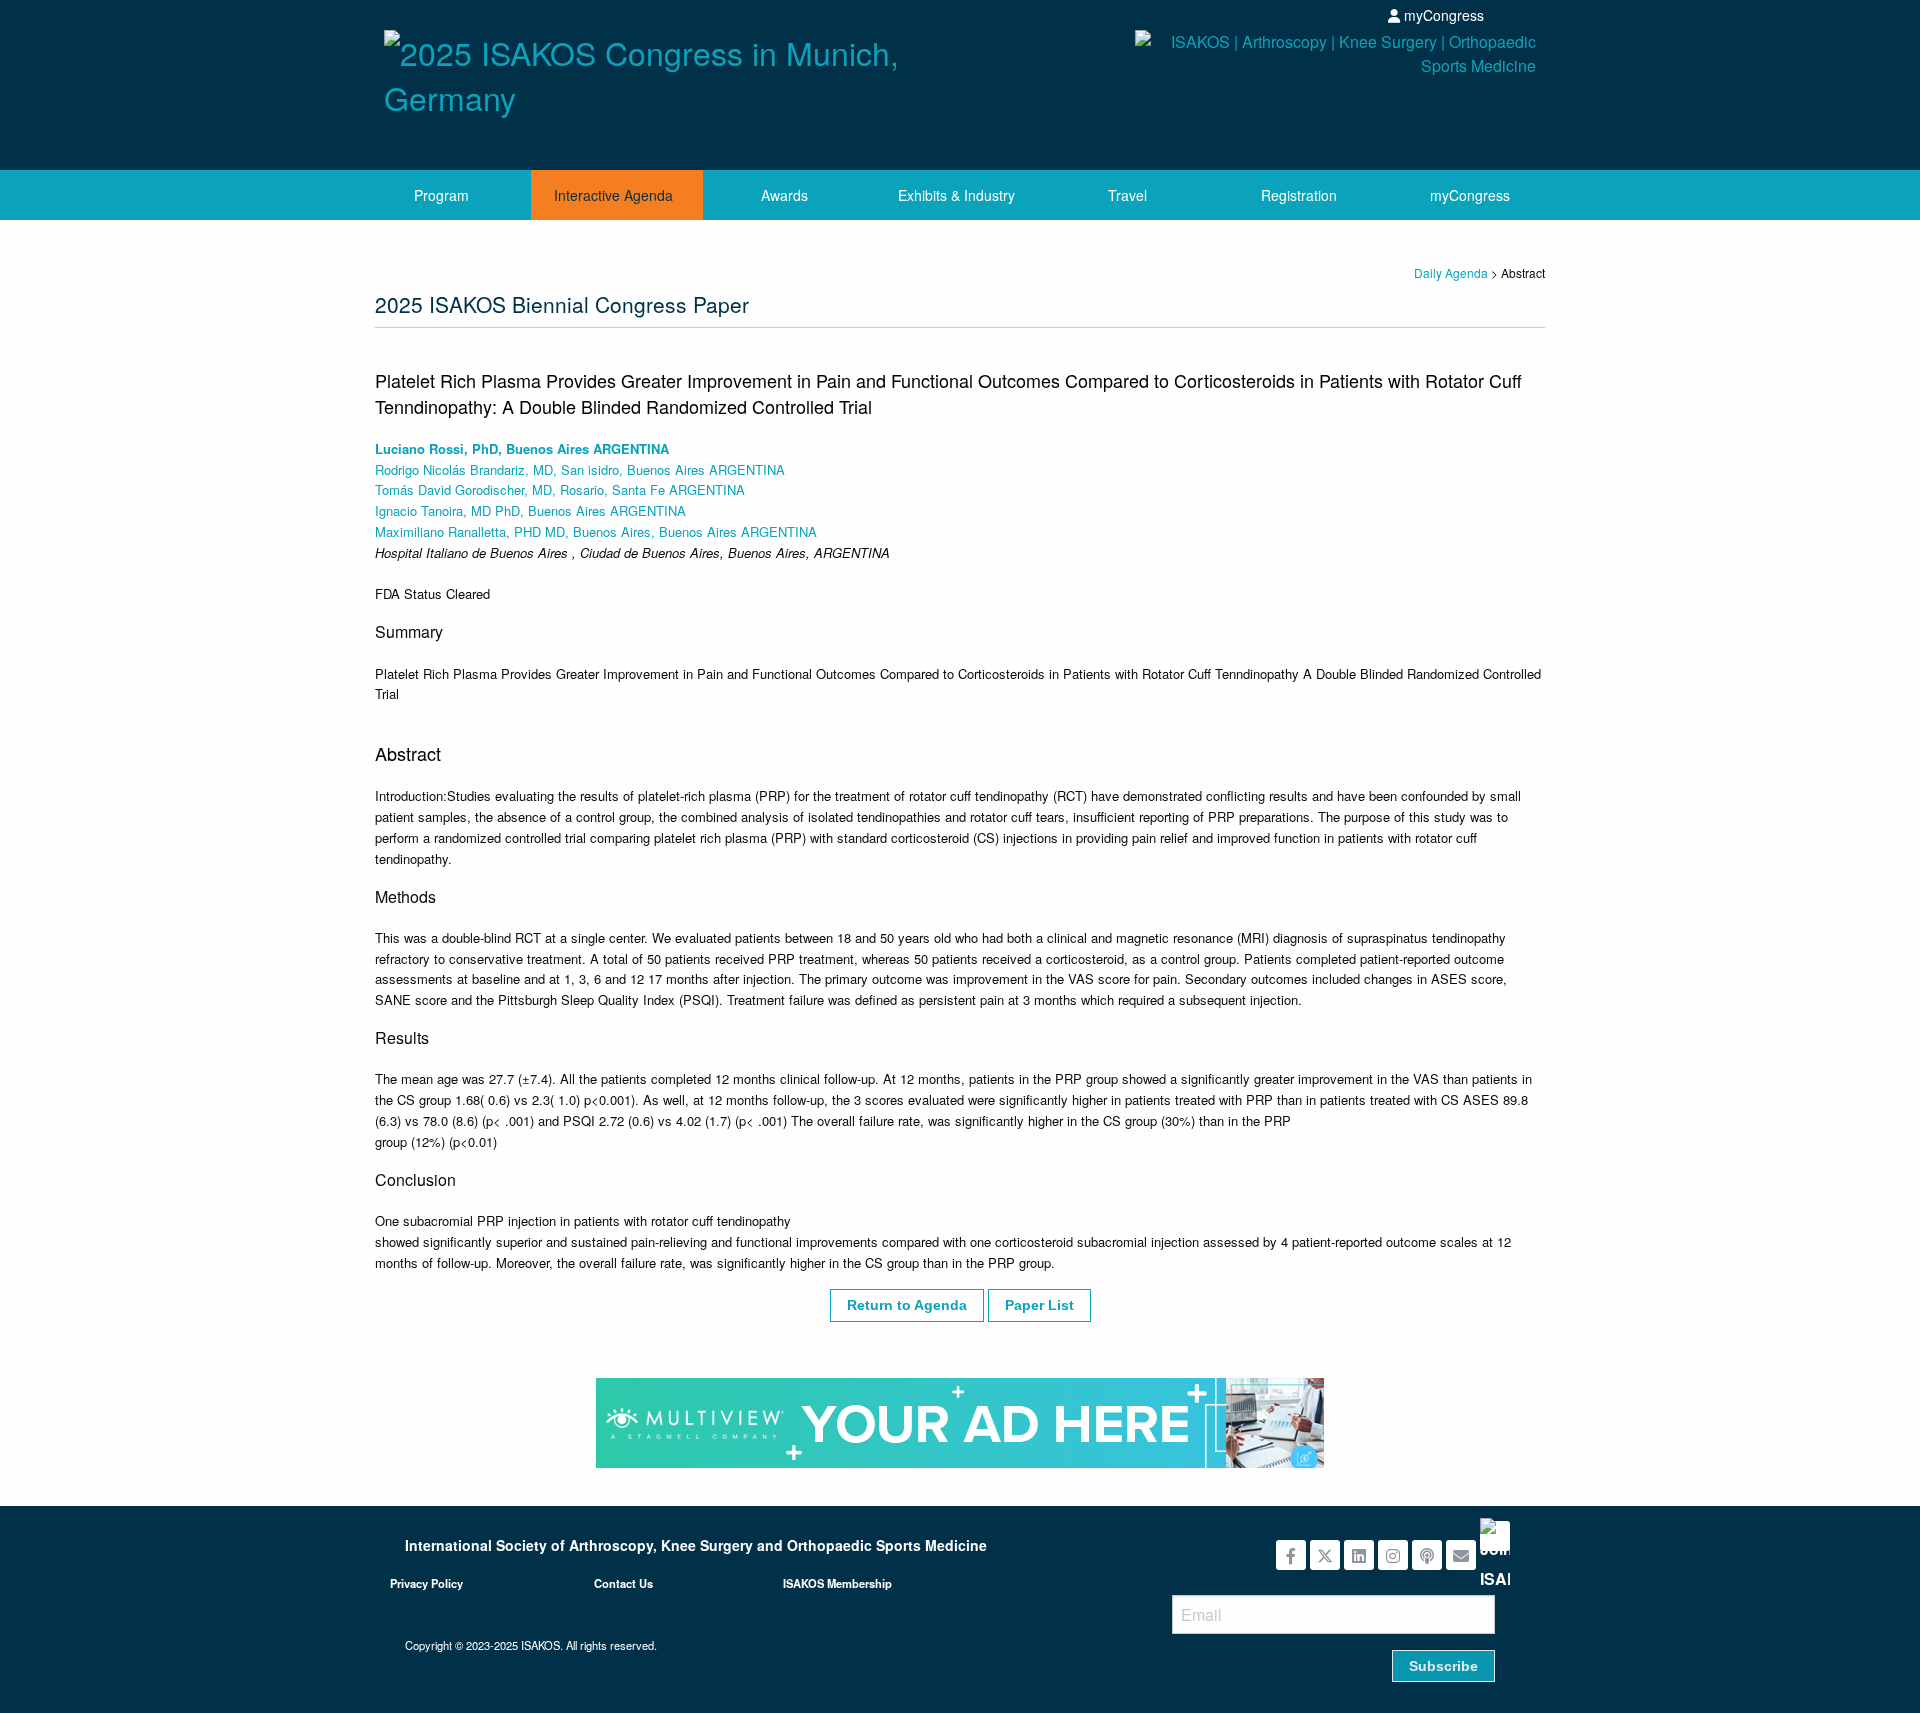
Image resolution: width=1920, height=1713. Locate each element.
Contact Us (623, 1583)
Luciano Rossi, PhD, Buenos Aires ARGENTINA (522, 448)
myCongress (1442, 15)
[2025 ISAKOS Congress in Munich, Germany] (664, 69)
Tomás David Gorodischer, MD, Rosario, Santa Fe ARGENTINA (560, 489)
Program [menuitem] (441, 195)
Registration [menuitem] (1299, 195)
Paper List (1039, 1305)
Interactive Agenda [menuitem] (613, 195)
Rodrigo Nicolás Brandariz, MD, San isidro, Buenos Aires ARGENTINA (580, 469)
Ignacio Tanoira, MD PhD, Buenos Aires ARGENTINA (530, 510)
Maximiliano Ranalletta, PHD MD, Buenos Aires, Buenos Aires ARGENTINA (596, 531)
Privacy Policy (426, 1583)
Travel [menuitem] (1127, 195)
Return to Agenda (907, 1305)
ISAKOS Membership (837, 1583)
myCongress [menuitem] (1470, 195)
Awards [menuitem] (784, 195)
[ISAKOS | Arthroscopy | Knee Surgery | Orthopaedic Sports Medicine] (1255, 92)
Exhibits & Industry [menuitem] (956, 195)
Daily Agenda (1451, 272)
